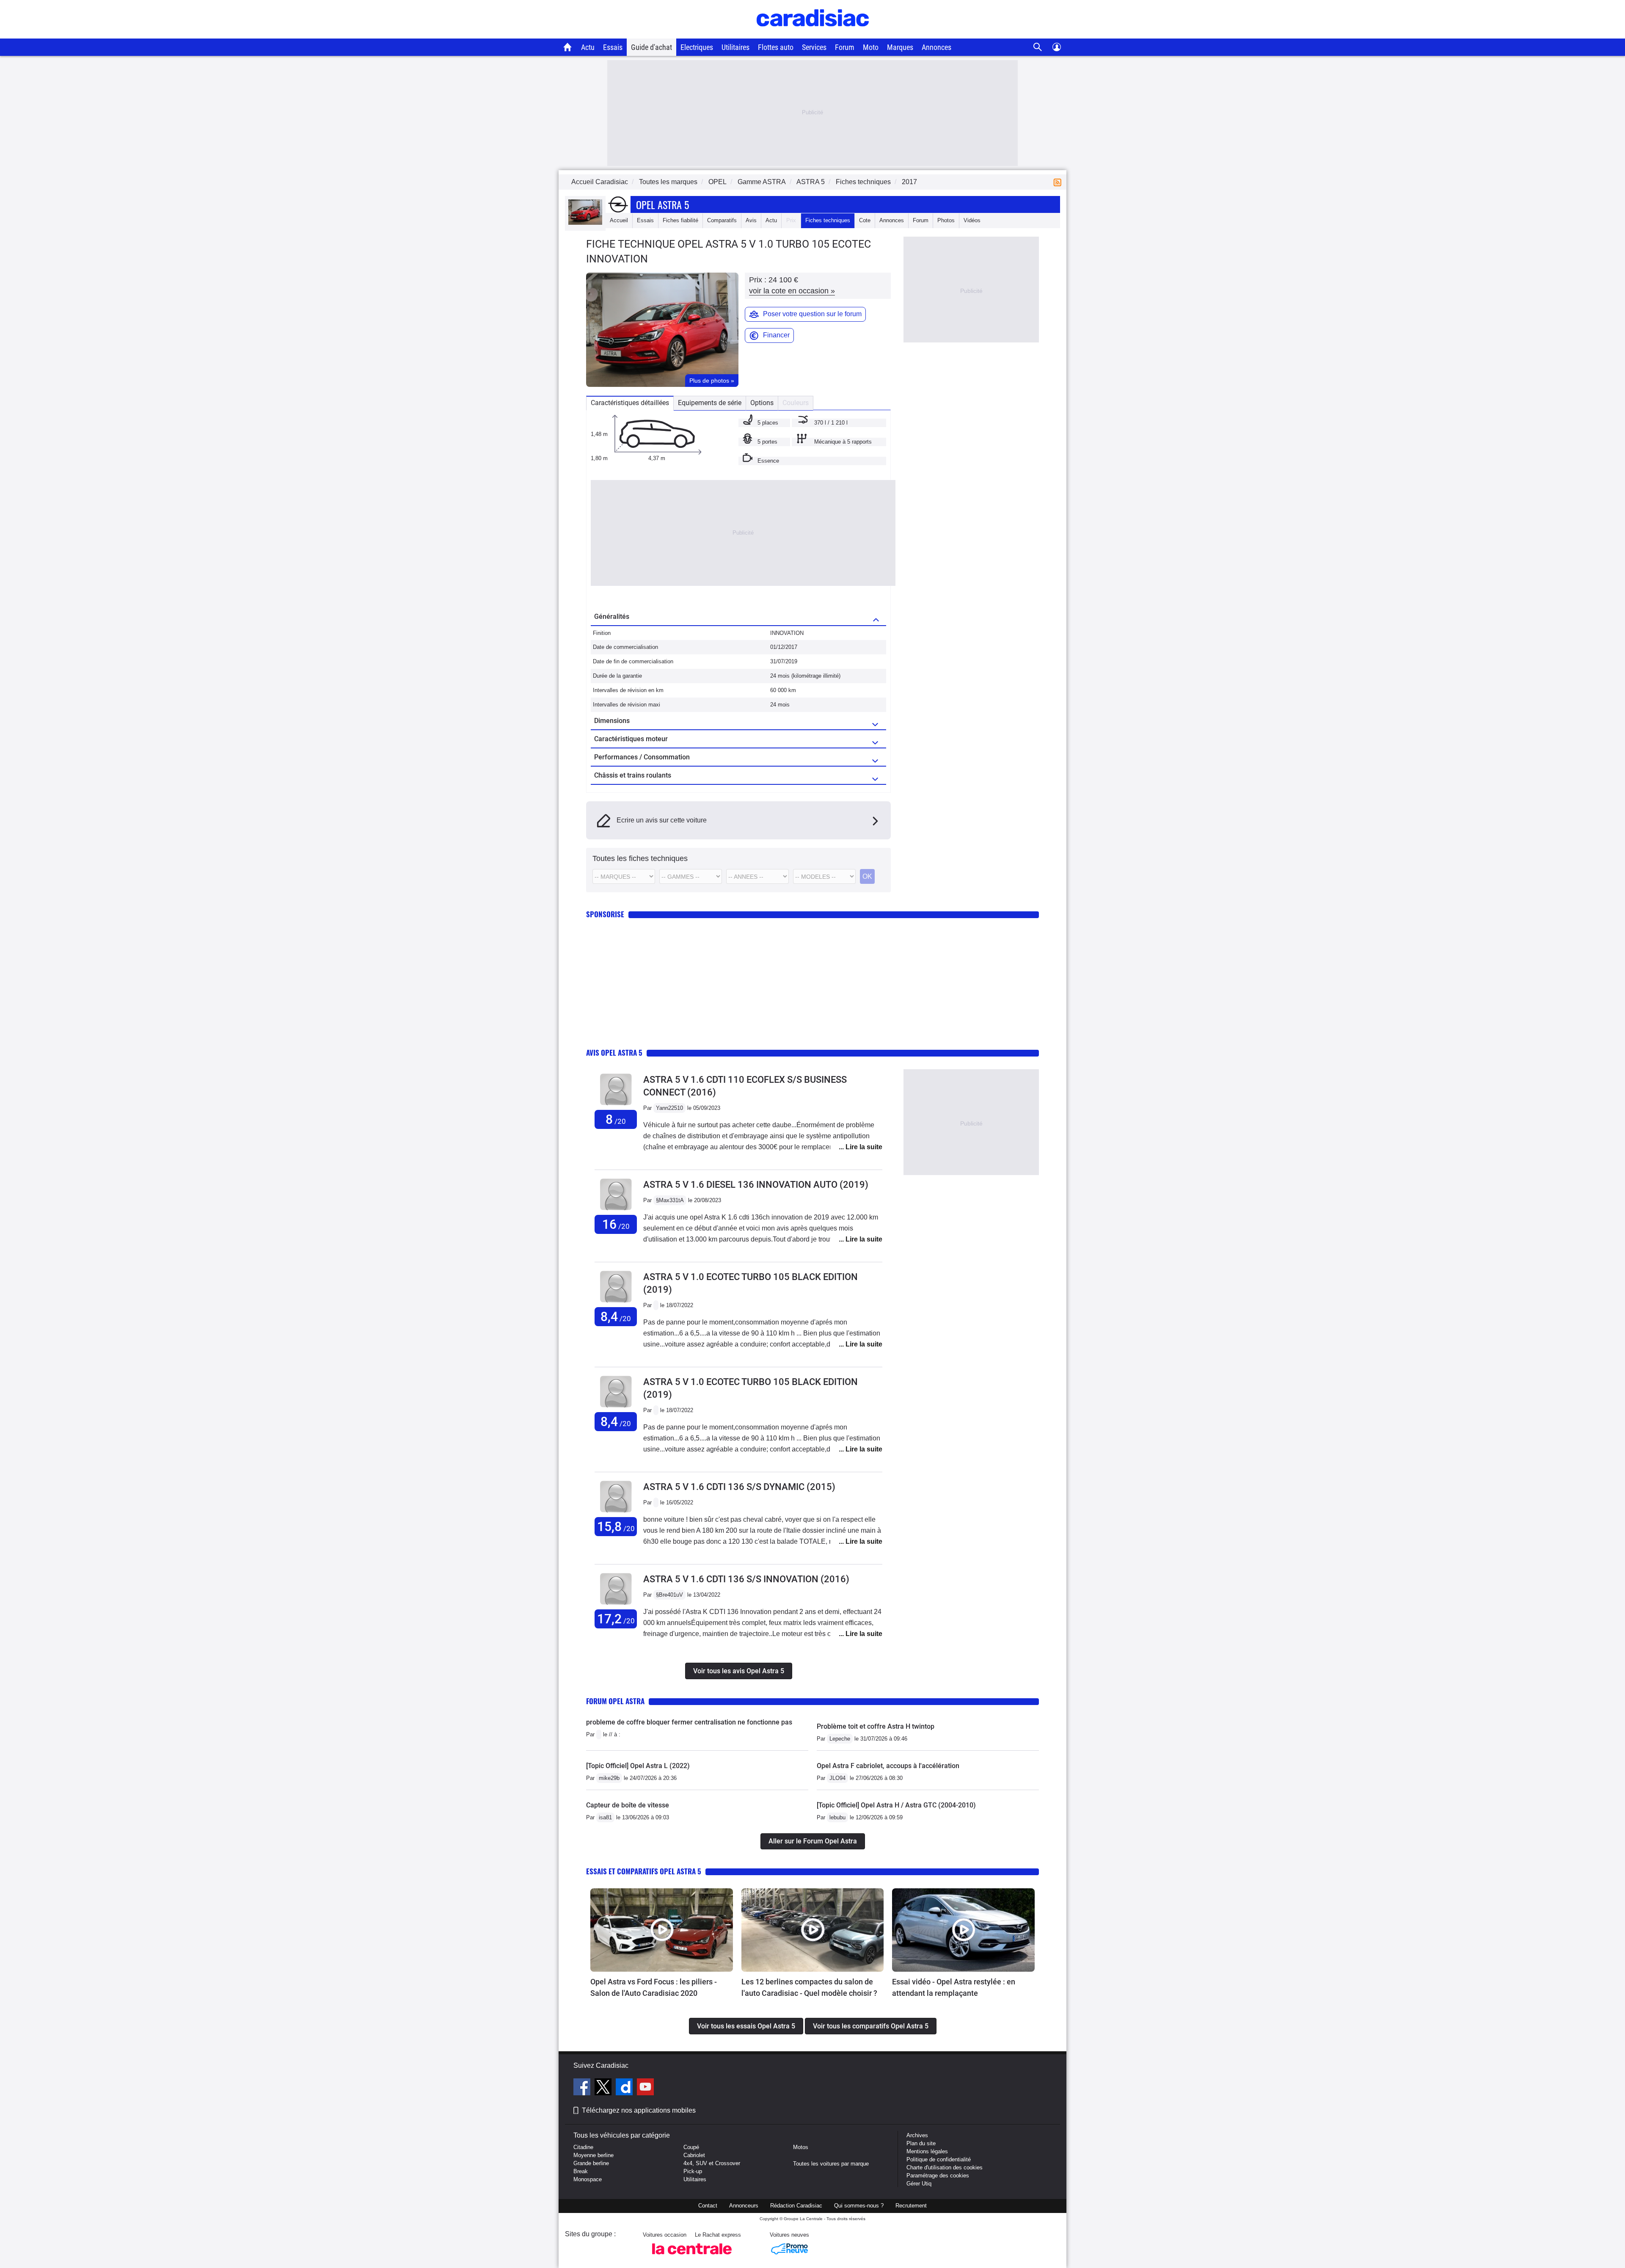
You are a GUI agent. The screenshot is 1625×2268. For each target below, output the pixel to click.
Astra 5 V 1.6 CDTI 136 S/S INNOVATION (746, 1579)
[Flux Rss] (1059, 182)
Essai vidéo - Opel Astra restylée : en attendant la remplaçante (954, 1987)
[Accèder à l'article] (662, 1930)
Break (581, 2171)
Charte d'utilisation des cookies (945, 2167)
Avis (751, 220)
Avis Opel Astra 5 (614, 1053)
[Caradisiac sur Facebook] (583, 2088)
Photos (946, 220)
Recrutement (911, 2206)
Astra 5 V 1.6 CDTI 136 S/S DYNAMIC (739, 1487)
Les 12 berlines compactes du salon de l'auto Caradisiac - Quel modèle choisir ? (809, 1987)
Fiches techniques (828, 220)
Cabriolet (694, 2155)
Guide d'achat (651, 47)
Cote (865, 220)
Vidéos (972, 220)
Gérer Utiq (919, 2184)
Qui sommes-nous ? (859, 2206)
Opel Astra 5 (662, 204)
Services (814, 47)
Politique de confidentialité (939, 2159)
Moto (871, 47)
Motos (801, 2147)
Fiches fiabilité (680, 220)
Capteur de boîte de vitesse (628, 1805)
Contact (708, 2206)
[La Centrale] (692, 2257)
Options (762, 403)
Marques (900, 47)
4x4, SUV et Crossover (712, 2163)
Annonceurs (744, 2206)
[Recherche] (1038, 47)
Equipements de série (710, 403)
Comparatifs (722, 220)
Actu (588, 47)
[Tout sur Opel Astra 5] (585, 223)
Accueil (619, 220)
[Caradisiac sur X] (604, 2088)
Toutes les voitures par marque (831, 2164)
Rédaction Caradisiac (796, 2206)
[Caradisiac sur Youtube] (645, 2088)
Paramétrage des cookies (938, 2176)
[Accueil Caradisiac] (568, 47)
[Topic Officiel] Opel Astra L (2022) (638, 1766)
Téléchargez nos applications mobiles (639, 2110)
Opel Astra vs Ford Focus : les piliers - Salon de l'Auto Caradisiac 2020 (654, 1987)
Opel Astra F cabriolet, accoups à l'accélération (888, 1766)
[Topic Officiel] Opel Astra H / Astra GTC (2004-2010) (896, 1805)
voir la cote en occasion (792, 291)
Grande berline (591, 2163)
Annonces (936, 47)
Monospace (588, 2179)
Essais (613, 47)
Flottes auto (776, 47)
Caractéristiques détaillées (630, 403)
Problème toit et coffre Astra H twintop (876, 1726)
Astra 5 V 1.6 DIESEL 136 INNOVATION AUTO (756, 1185)
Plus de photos (712, 381)
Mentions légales (927, 2151)
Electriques (697, 47)
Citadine (583, 2147)
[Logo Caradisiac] (813, 34)
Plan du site (921, 2143)
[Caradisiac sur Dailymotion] (625, 2088)
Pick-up (693, 2171)
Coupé (691, 2147)
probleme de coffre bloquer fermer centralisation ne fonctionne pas (689, 1722)
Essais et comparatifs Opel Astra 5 (644, 1871)
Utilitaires (735, 47)
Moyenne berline (594, 2155)
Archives (917, 2135)
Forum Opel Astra (615, 1701)
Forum (845, 47)
